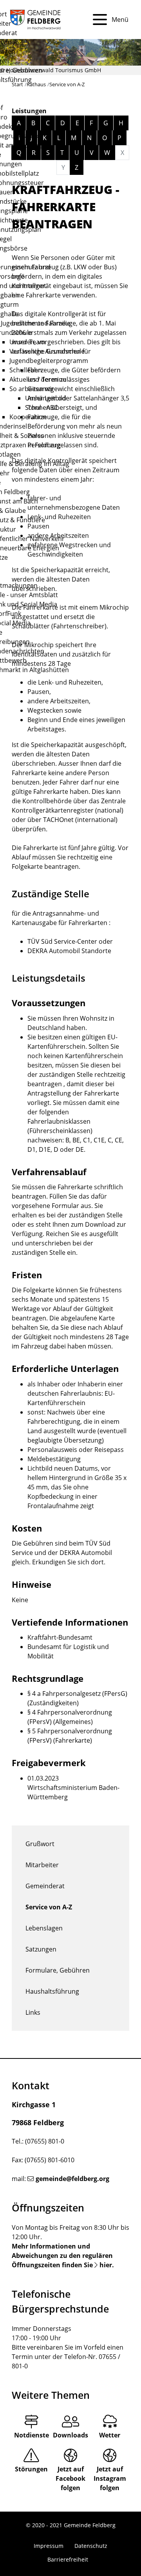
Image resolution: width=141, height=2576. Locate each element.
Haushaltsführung (52, 1991)
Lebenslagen (44, 1928)
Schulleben (26, 370)
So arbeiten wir (32, 389)
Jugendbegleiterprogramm (49, 361)
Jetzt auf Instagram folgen (110, 2478)
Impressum (49, 2546)
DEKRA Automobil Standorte (69, 951)
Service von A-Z (49, 1907)
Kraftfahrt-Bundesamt (60, 1637)
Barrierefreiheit (68, 2559)
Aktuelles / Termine (38, 379)
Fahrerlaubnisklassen (59, 1121)
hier (106, 2265)
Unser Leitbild (46, 398)
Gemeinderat (45, 1886)
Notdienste (32, 2435)
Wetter (110, 2435)
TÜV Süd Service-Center (62, 941)
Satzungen (41, 1949)
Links (33, 2012)
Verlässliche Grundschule (47, 351)
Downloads (70, 2435)
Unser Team (27, 342)
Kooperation (28, 417)
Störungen (31, 2469)
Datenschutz (91, 2546)
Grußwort (40, 1844)
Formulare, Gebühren (58, 1970)
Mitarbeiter (42, 1865)
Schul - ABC (42, 407)
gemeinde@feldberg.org (72, 2179)
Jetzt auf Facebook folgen (70, 2478)
